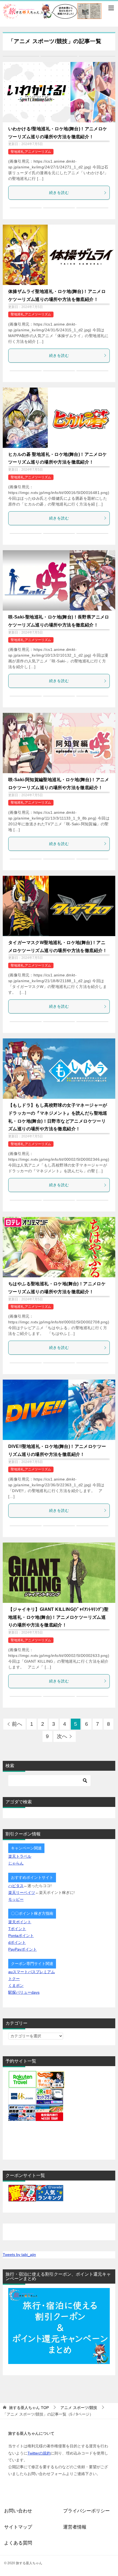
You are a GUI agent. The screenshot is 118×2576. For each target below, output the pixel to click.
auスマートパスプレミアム (32, 1972)
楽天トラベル (20, 1856)
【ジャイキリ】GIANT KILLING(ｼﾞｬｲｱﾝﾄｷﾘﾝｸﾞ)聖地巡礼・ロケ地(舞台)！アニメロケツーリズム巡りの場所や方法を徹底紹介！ (58, 1617)
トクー (14, 1979)
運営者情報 (75, 2527)
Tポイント (17, 1929)
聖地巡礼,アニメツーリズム (31, 152)
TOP (29, 2408)
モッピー (16, 1899)
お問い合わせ (18, 2511)
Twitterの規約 (39, 2453)
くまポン (16, 1985)
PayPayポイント (23, 1949)
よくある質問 (18, 2543)
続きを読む (59, 193)
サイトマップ (18, 2527)
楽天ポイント (20, 1922)
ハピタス (16, 1886)
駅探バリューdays (24, 1992)
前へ (17, 1724)
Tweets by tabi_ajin (19, 2255)
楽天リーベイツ (22, 1893)
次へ (62, 1736)
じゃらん (16, 1863)
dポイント (17, 1942)
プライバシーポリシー (86, 2511)
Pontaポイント (21, 1936)
